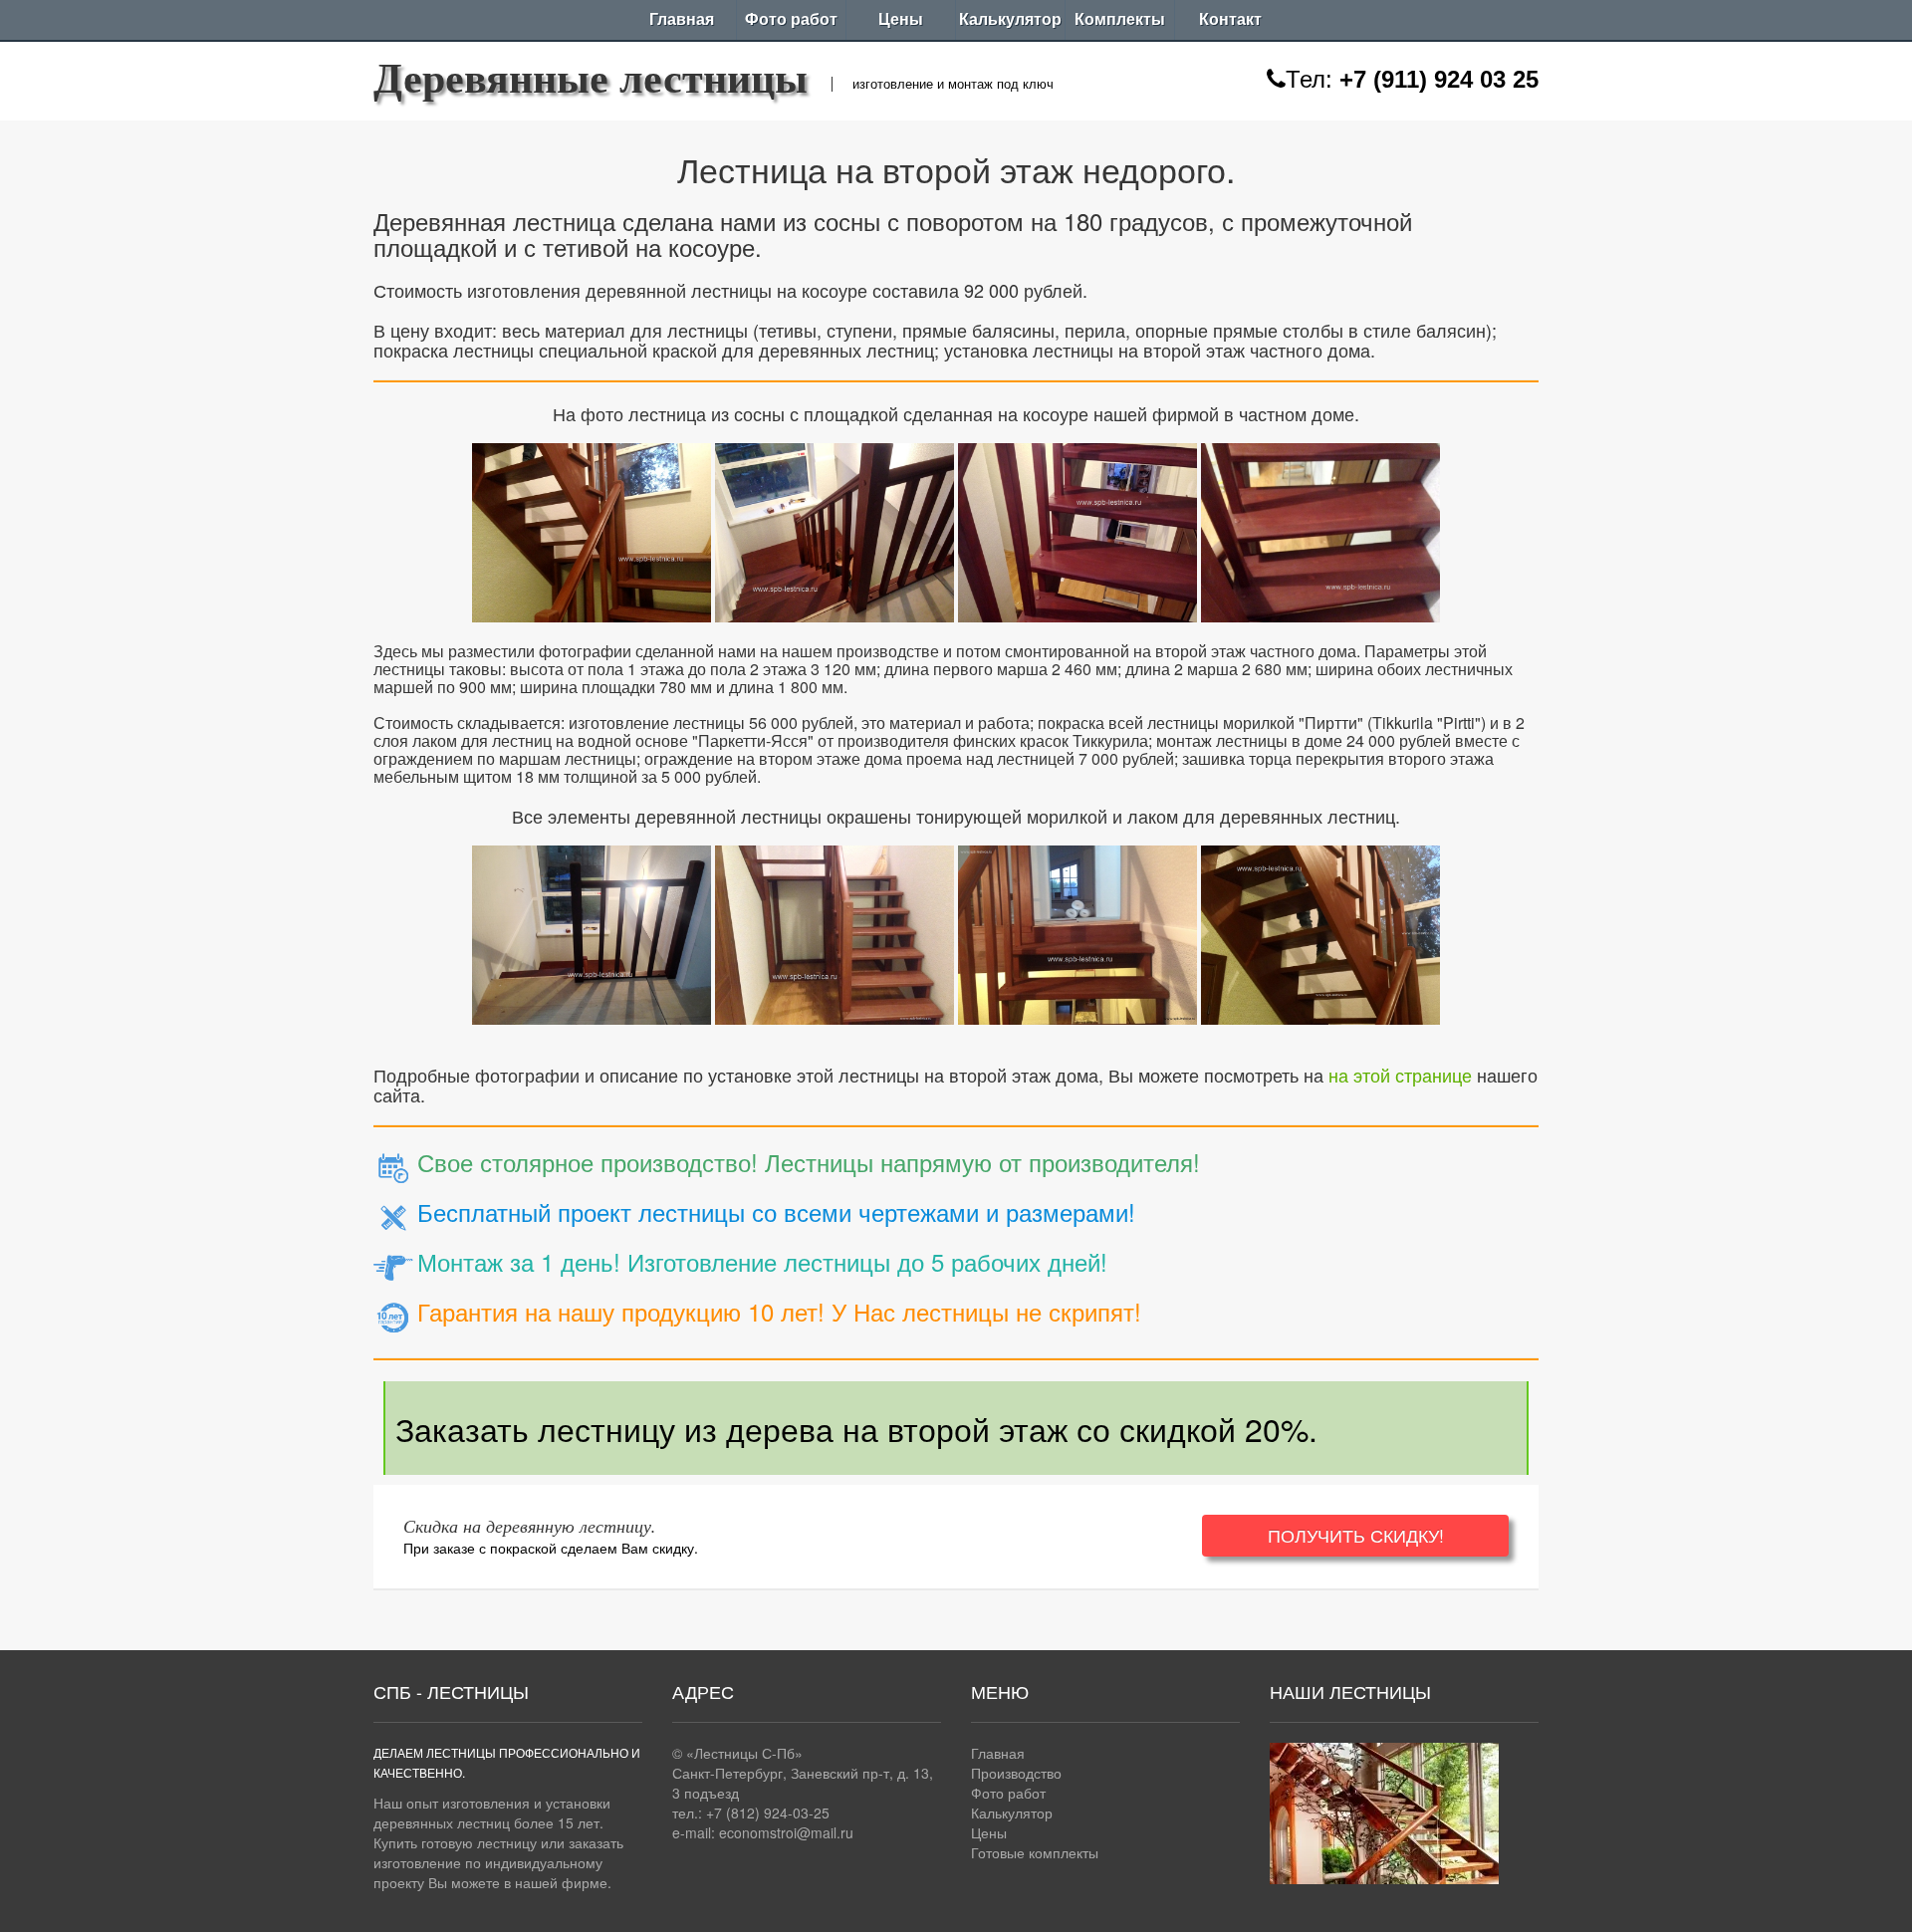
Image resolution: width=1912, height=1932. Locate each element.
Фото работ (791, 19)
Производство (1016, 1773)
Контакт (1230, 19)
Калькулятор (1010, 19)
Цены (901, 19)
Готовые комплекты (1035, 1852)
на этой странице (1400, 1075)
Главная (682, 19)
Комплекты (1120, 19)
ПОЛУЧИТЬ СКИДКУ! (1356, 1535)
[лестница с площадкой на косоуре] (592, 528)
